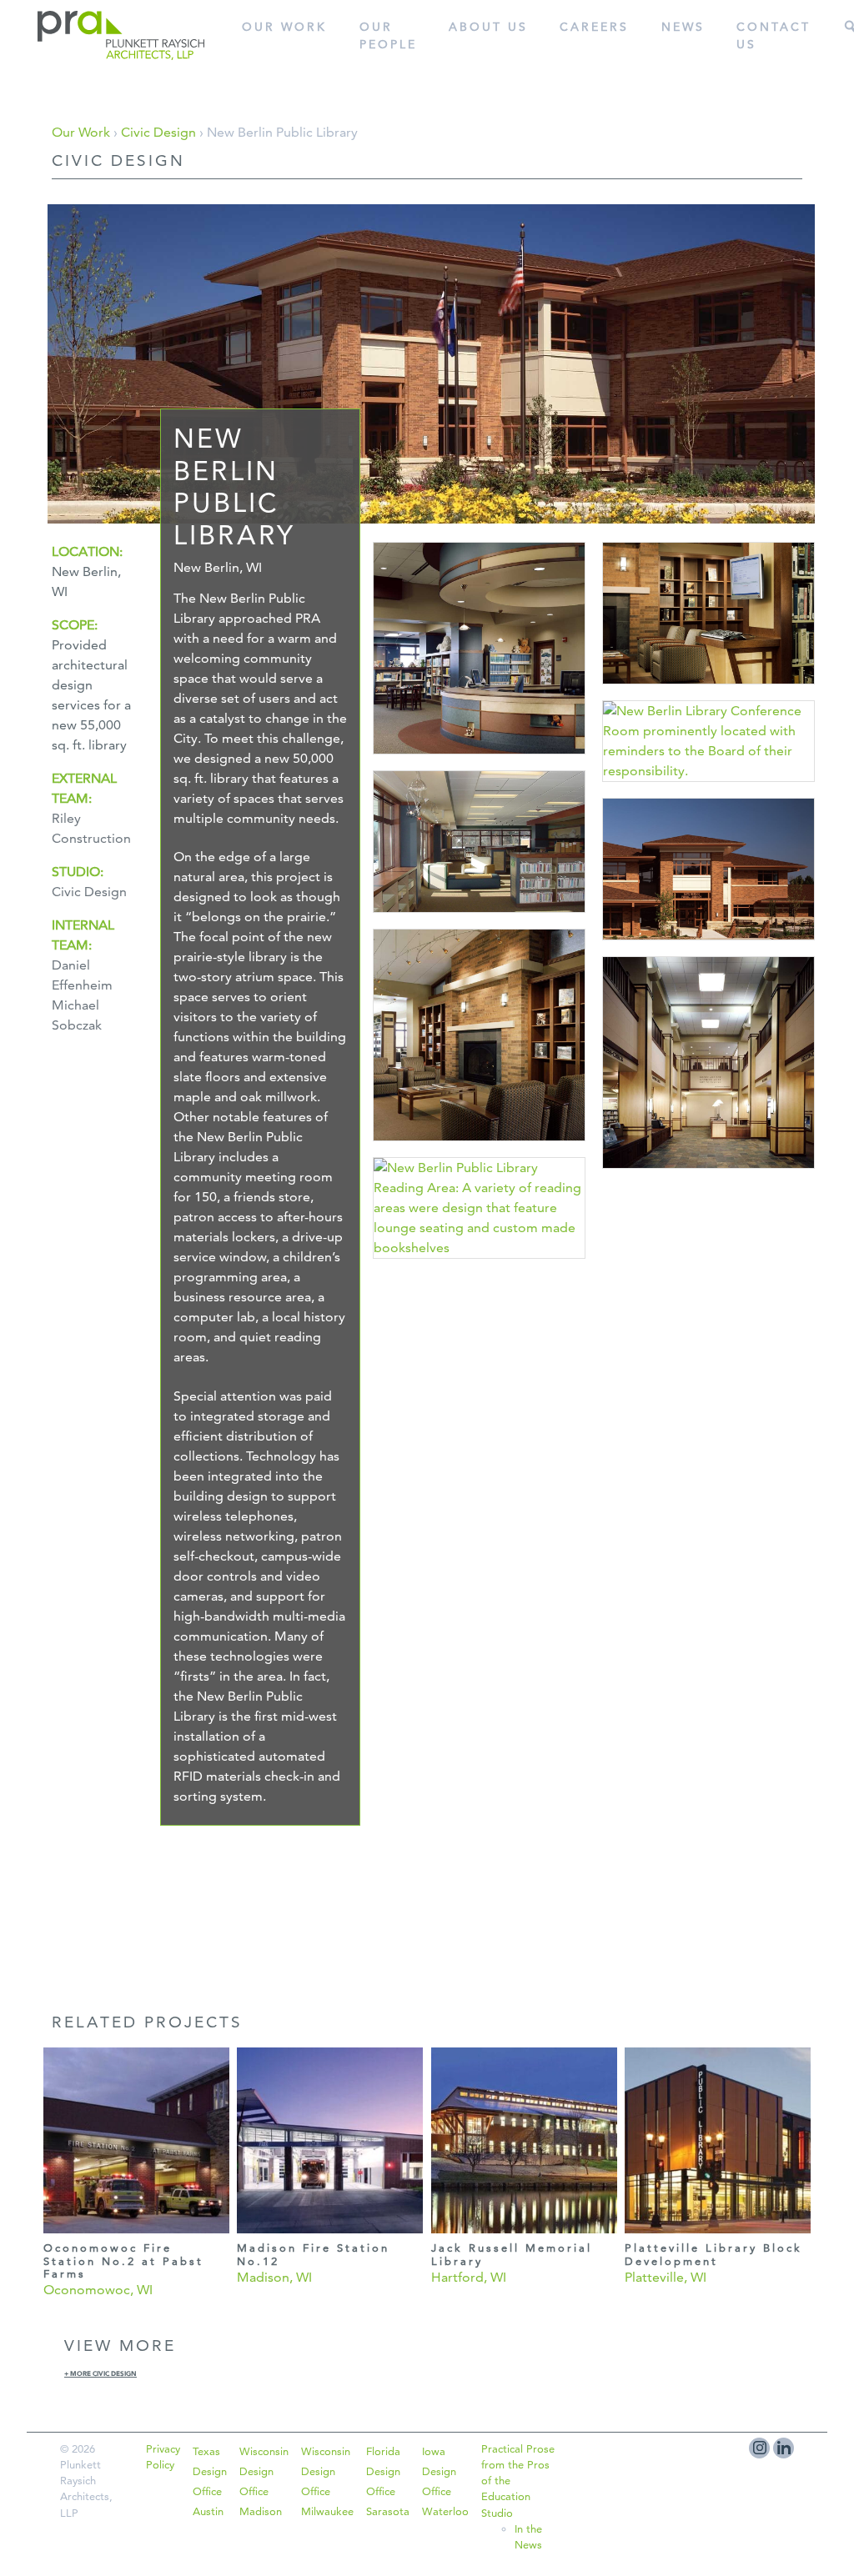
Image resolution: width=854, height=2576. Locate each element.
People (388, 35)
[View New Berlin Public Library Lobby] (708, 1174)
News (683, 27)
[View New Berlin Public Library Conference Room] (708, 787)
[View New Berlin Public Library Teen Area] (479, 918)
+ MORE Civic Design (100, 2373)
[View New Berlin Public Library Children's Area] (479, 760)
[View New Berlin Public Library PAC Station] (708, 690)
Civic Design (158, 132)
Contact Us (774, 35)
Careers (594, 27)
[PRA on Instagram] (759, 2448)
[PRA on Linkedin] (784, 2448)
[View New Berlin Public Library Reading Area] (479, 1147)
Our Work (284, 27)
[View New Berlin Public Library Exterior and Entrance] (708, 946)
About (488, 27)
